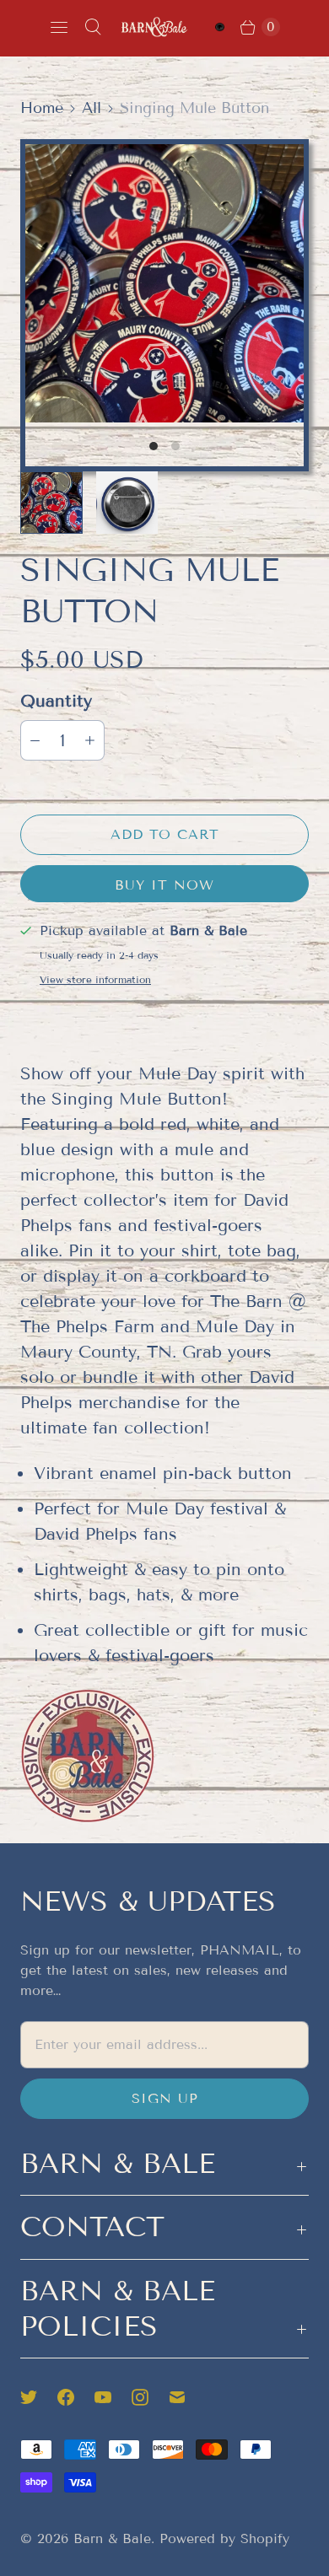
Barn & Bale (112, 2538)
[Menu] (59, 27)
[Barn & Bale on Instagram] (150, 2397)
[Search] (93, 27)
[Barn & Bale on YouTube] (113, 2397)
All (92, 108)
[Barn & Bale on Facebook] (76, 2397)
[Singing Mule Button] (164, 283)
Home (42, 108)
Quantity (56, 701)
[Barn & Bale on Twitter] (39, 2397)
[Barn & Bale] (154, 27)
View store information (95, 980)
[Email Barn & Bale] (187, 2397)
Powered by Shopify (224, 2538)
